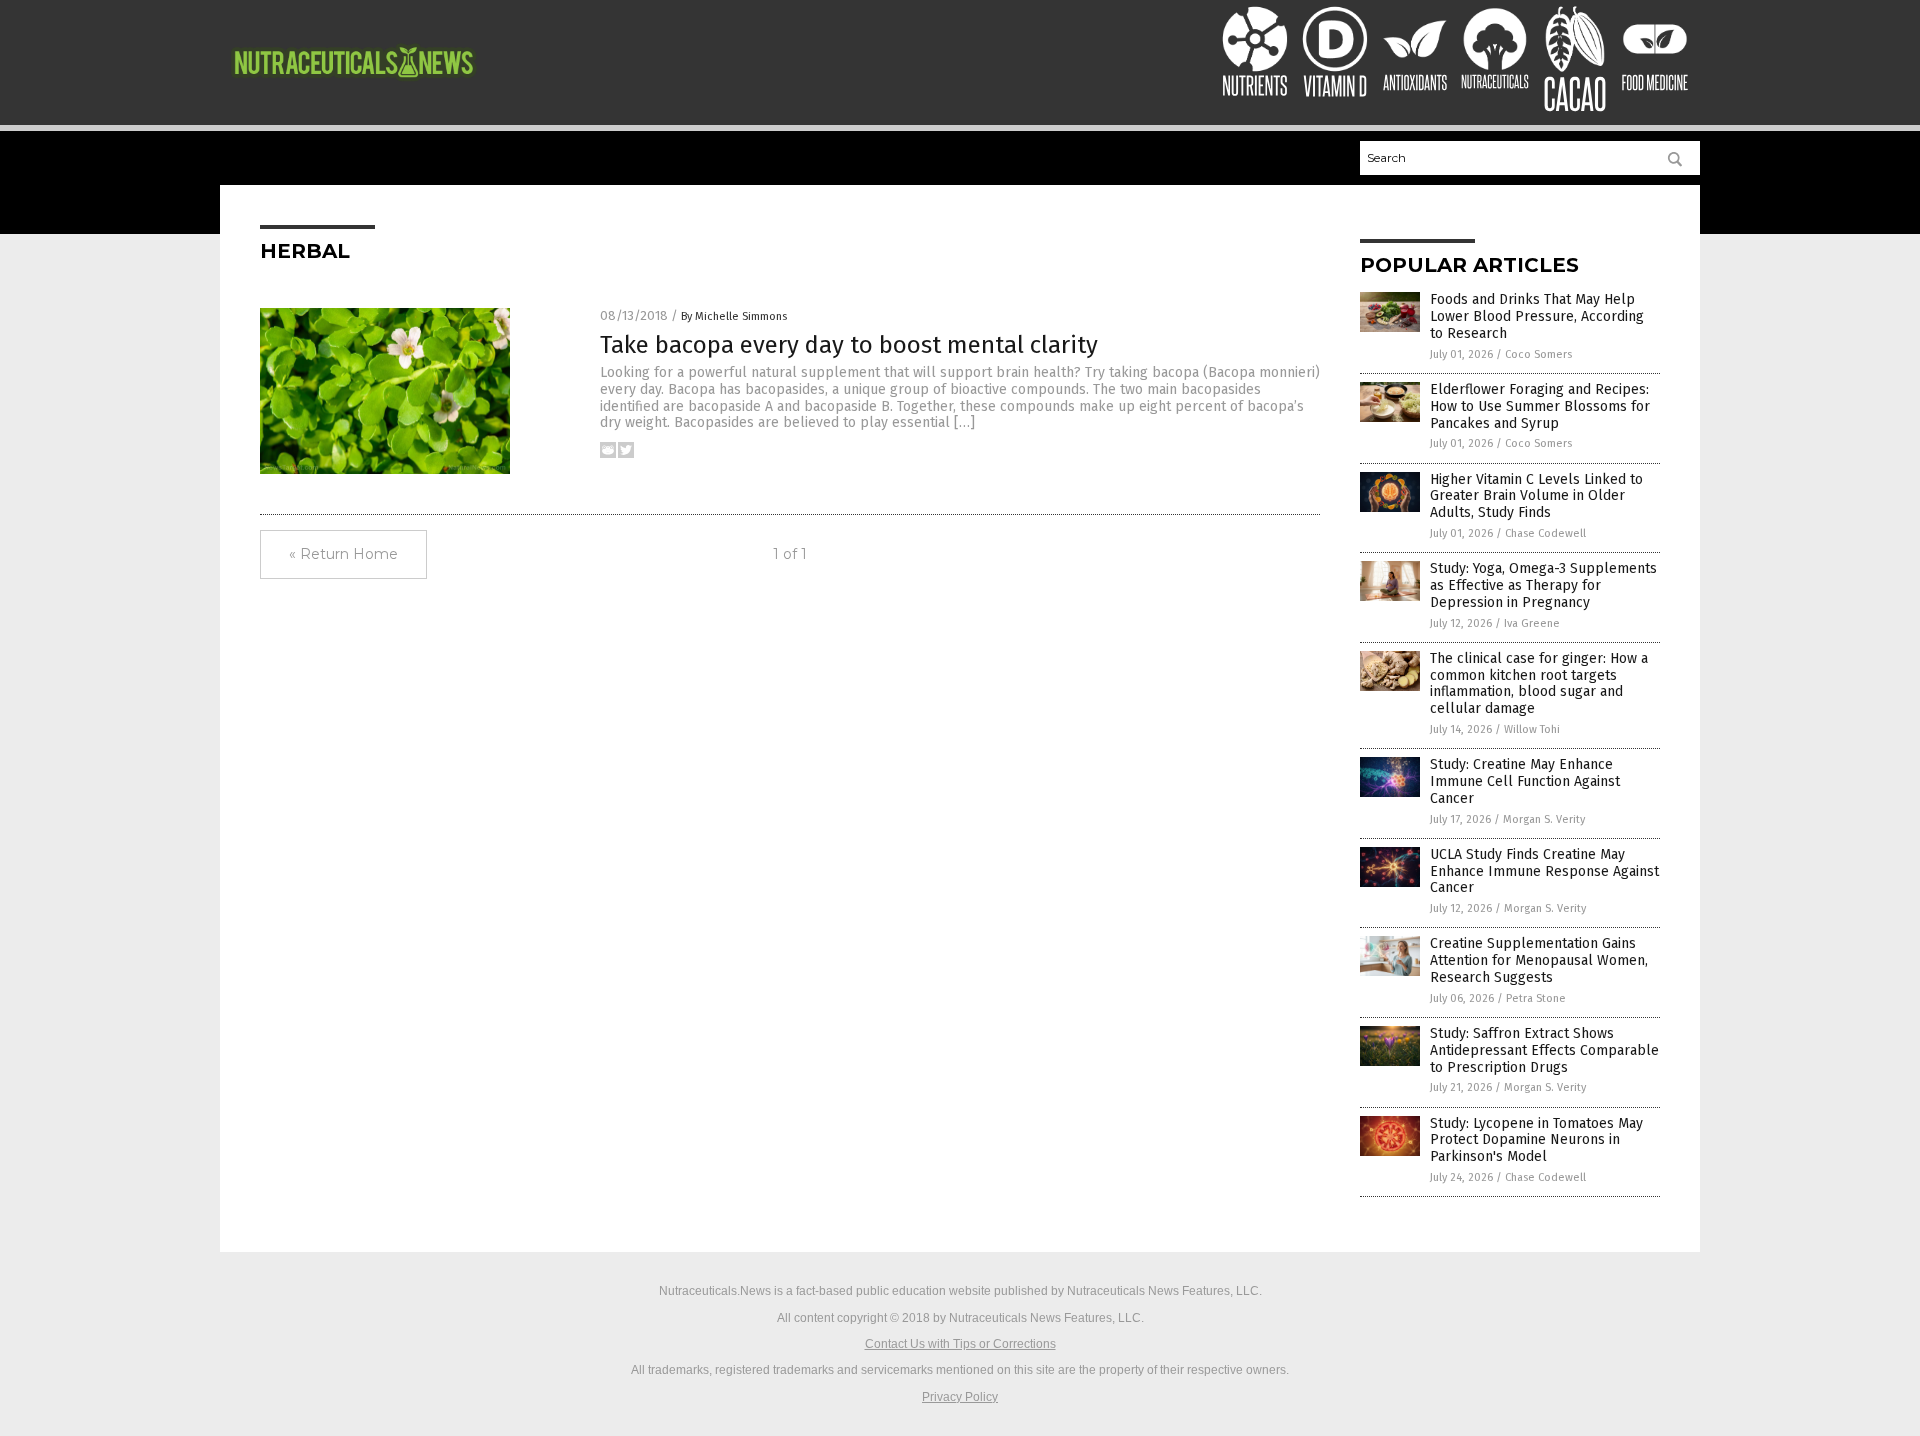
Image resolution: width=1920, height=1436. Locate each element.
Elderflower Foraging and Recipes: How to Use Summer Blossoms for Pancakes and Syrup (1540, 406)
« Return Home (343, 554)
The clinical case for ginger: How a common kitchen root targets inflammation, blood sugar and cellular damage (1539, 683)
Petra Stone (1536, 998)
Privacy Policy (960, 1397)
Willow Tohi (1532, 729)
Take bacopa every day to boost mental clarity (849, 345)
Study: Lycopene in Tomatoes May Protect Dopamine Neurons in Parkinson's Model (1536, 1140)
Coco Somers (1538, 354)
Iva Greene (1532, 623)
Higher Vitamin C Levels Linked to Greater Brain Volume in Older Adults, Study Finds (1536, 496)
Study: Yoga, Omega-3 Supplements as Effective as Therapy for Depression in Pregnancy (1543, 585)
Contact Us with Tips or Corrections (960, 1344)
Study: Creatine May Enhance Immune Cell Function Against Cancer (1525, 781)
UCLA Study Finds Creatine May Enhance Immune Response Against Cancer (1544, 871)
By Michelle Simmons (734, 316)
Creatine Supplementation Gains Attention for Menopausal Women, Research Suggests (1539, 960)
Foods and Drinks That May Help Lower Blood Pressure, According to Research (1537, 316)
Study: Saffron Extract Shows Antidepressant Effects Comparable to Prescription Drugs (1544, 1050)
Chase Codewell (1545, 533)
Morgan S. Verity (1544, 819)
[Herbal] (353, 88)
